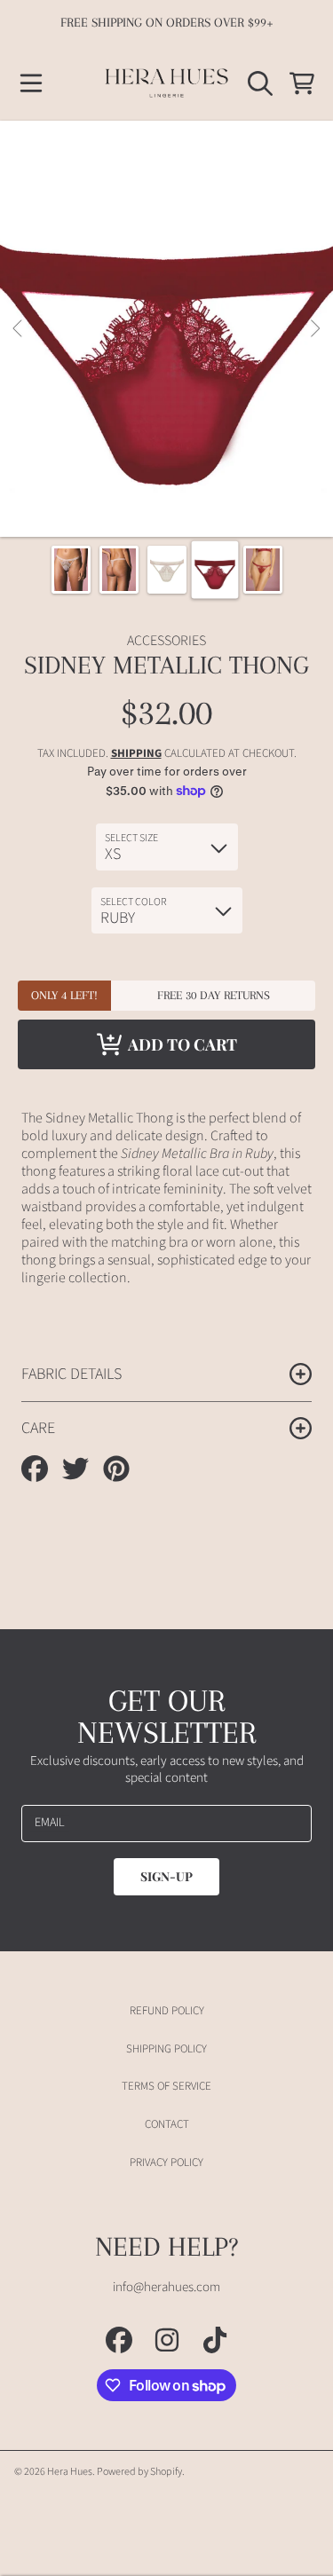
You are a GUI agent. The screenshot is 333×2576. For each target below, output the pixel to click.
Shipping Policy (166, 2049)
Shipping (136, 754)
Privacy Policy (166, 2162)
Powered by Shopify (139, 2472)
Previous (19, 329)
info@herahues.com (166, 2287)
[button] (31, 83)
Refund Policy (167, 2011)
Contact (167, 2124)
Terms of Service (166, 2086)
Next (314, 329)
